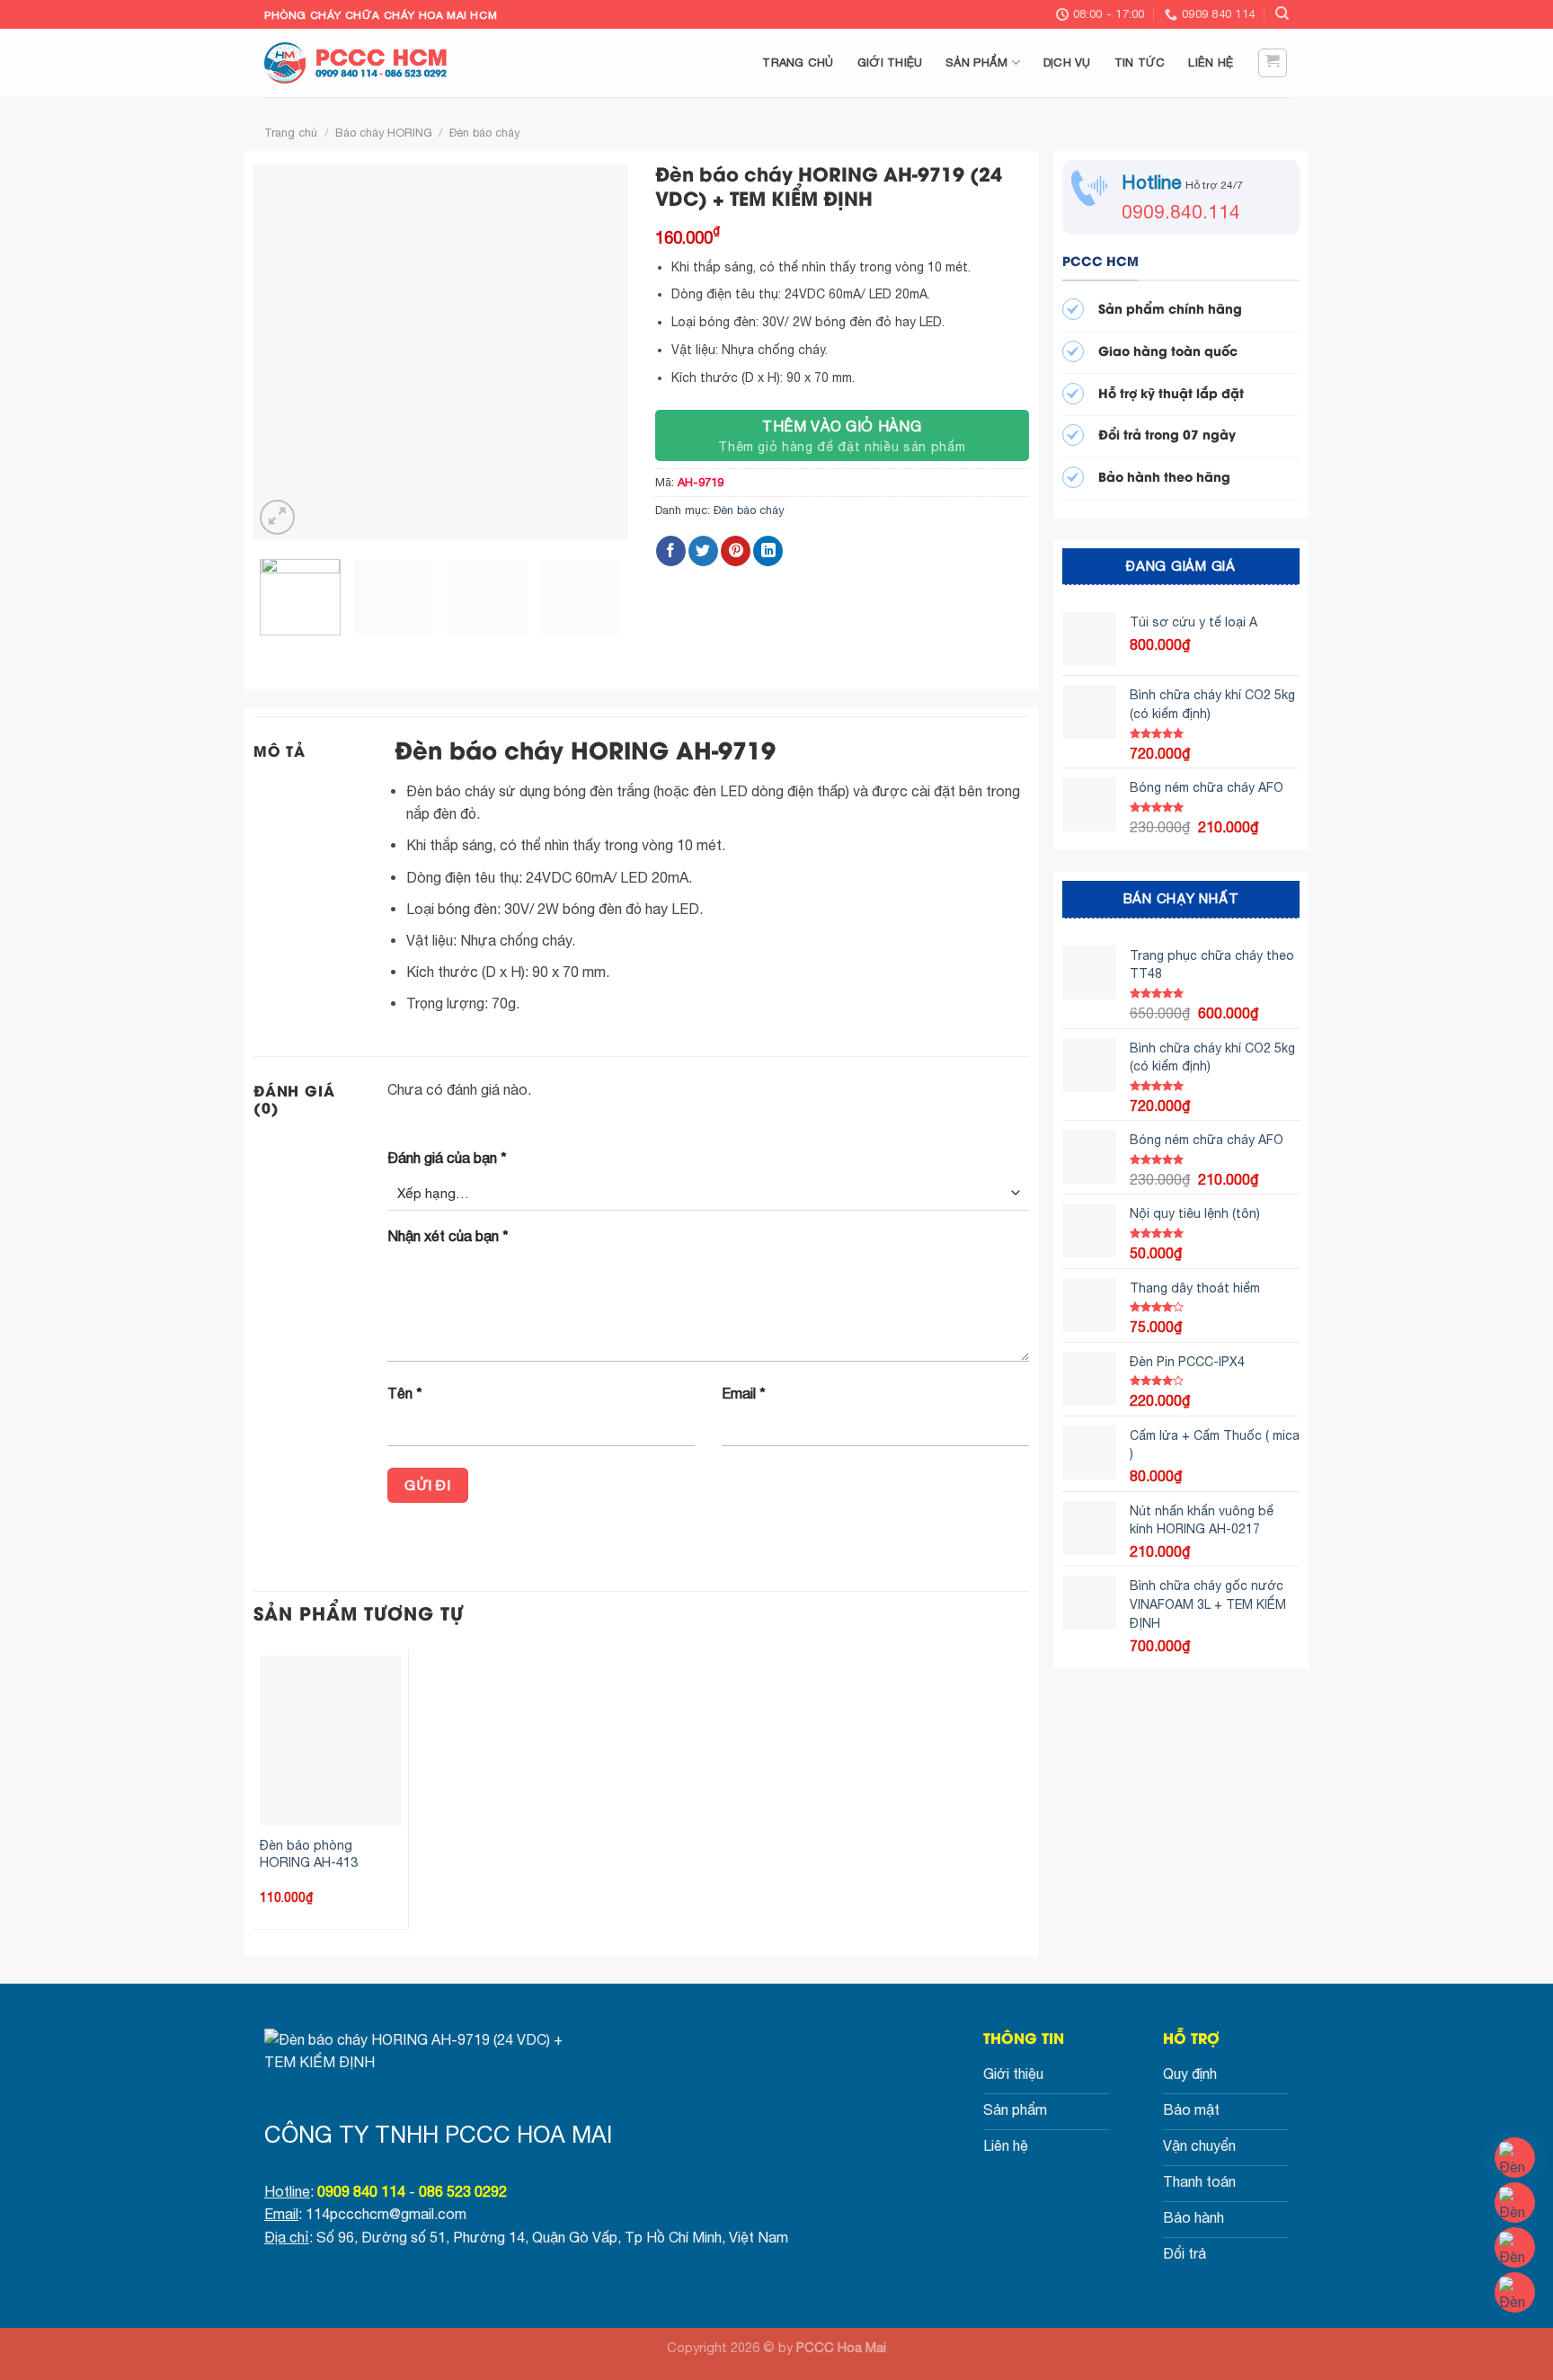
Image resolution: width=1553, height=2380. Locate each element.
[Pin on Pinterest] (736, 551)
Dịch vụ (1067, 62)
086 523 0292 (463, 2191)
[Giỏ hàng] (1273, 63)
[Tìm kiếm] (1282, 13)
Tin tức (1140, 62)
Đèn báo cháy (484, 133)
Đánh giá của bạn (447, 1158)
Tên (405, 1393)
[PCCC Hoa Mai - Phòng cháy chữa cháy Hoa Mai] (363, 63)
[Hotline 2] (1515, 2202)
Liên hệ (1211, 62)
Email (744, 1393)
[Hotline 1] (1515, 2158)
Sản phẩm (976, 62)
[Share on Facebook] (671, 551)
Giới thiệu (890, 62)
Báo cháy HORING (384, 133)
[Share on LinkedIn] (768, 551)
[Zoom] (277, 517)
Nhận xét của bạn (448, 1236)
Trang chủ (798, 62)
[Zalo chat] (1515, 2247)
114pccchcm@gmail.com (386, 2214)
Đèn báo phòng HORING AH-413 (309, 1853)
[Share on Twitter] (703, 551)
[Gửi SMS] (1515, 2292)
